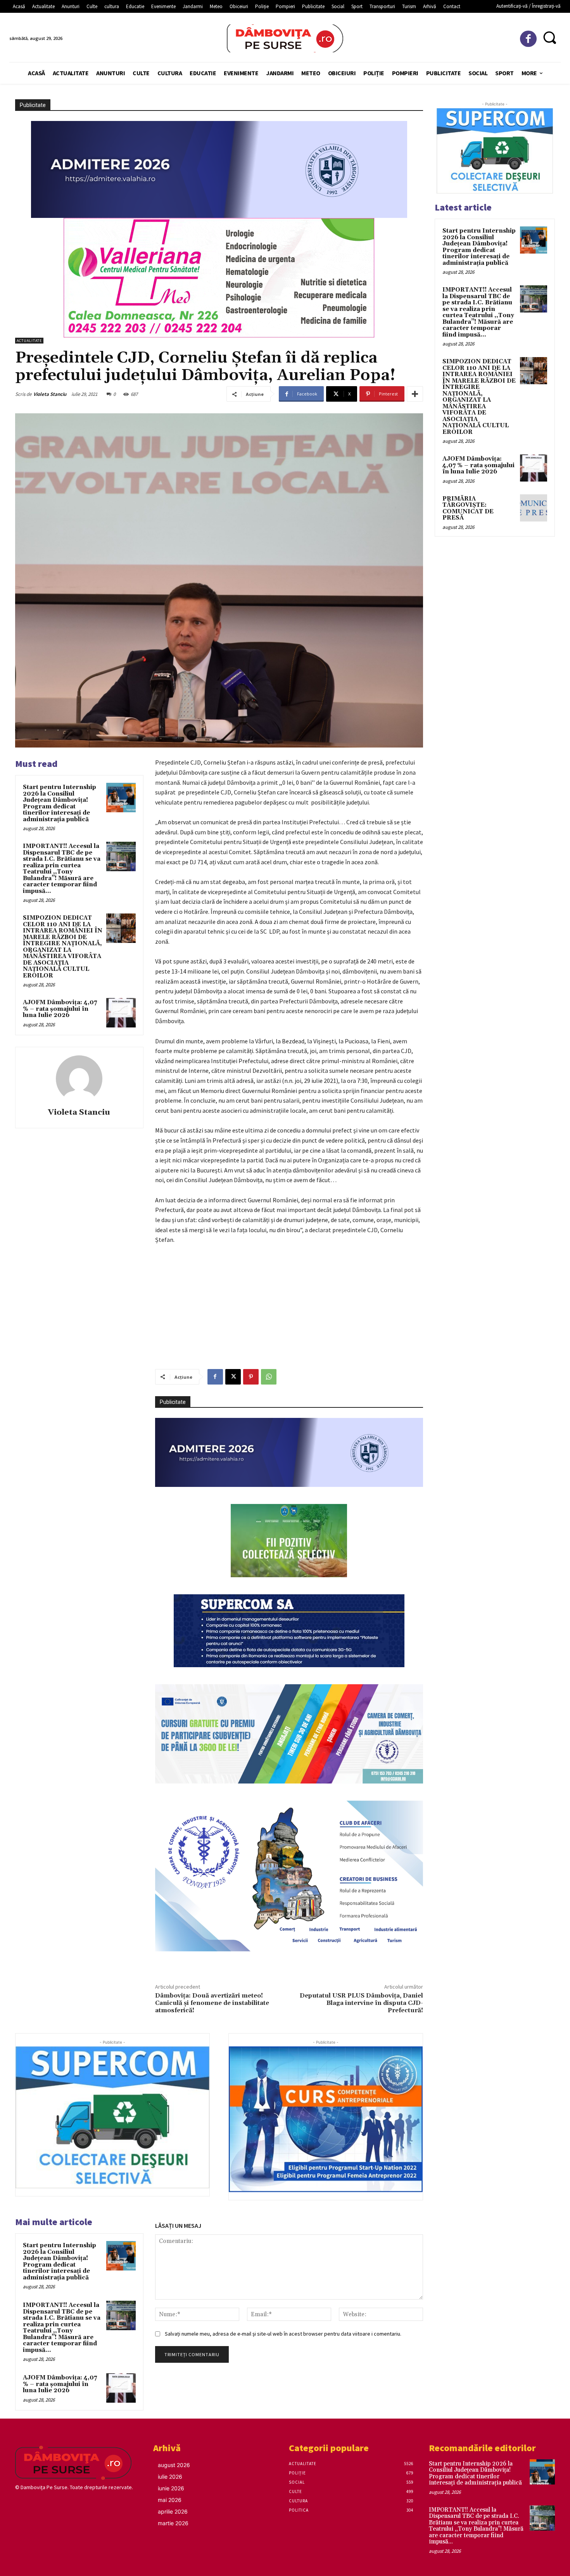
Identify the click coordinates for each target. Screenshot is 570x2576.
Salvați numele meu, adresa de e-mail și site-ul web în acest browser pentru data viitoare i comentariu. (283, 2334)
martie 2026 (173, 2523)
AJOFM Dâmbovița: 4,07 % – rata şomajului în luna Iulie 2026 (60, 1009)
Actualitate (29, 341)
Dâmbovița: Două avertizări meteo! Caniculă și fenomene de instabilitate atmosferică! (212, 2003)
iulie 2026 (170, 2477)
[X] (233, 1377)
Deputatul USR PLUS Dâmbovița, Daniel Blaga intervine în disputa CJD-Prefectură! (361, 2003)
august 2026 (174, 2465)
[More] (415, 394)
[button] (550, 37)
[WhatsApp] (269, 1377)
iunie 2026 (171, 2488)
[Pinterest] (251, 1377)
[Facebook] (528, 39)
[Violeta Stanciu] (79, 1079)
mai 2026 (170, 2500)
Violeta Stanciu (50, 394)
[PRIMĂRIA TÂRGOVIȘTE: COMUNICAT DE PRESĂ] (534, 508)
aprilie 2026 (173, 2511)
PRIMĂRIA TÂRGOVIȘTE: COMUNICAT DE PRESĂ (468, 508)
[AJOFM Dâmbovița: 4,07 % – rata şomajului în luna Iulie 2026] (121, 1013)
